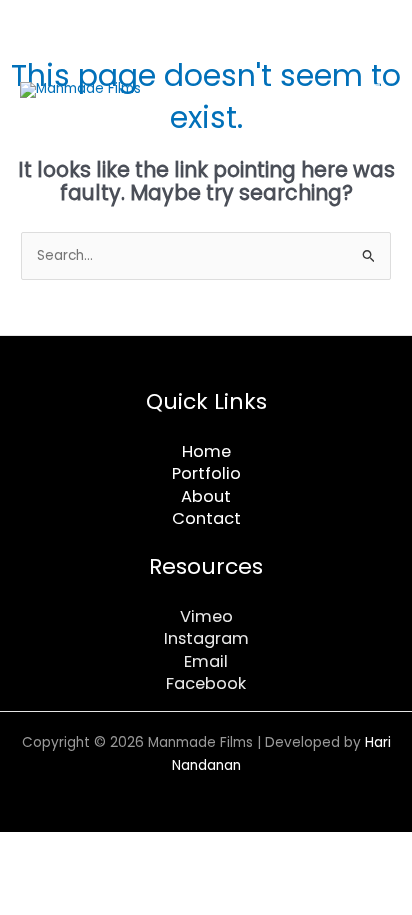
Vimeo (206, 616)
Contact (206, 518)
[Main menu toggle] (372, 89)
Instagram (206, 638)
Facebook (206, 683)
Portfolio (206, 473)
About (206, 496)
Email (206, 661)
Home (206, 451)
